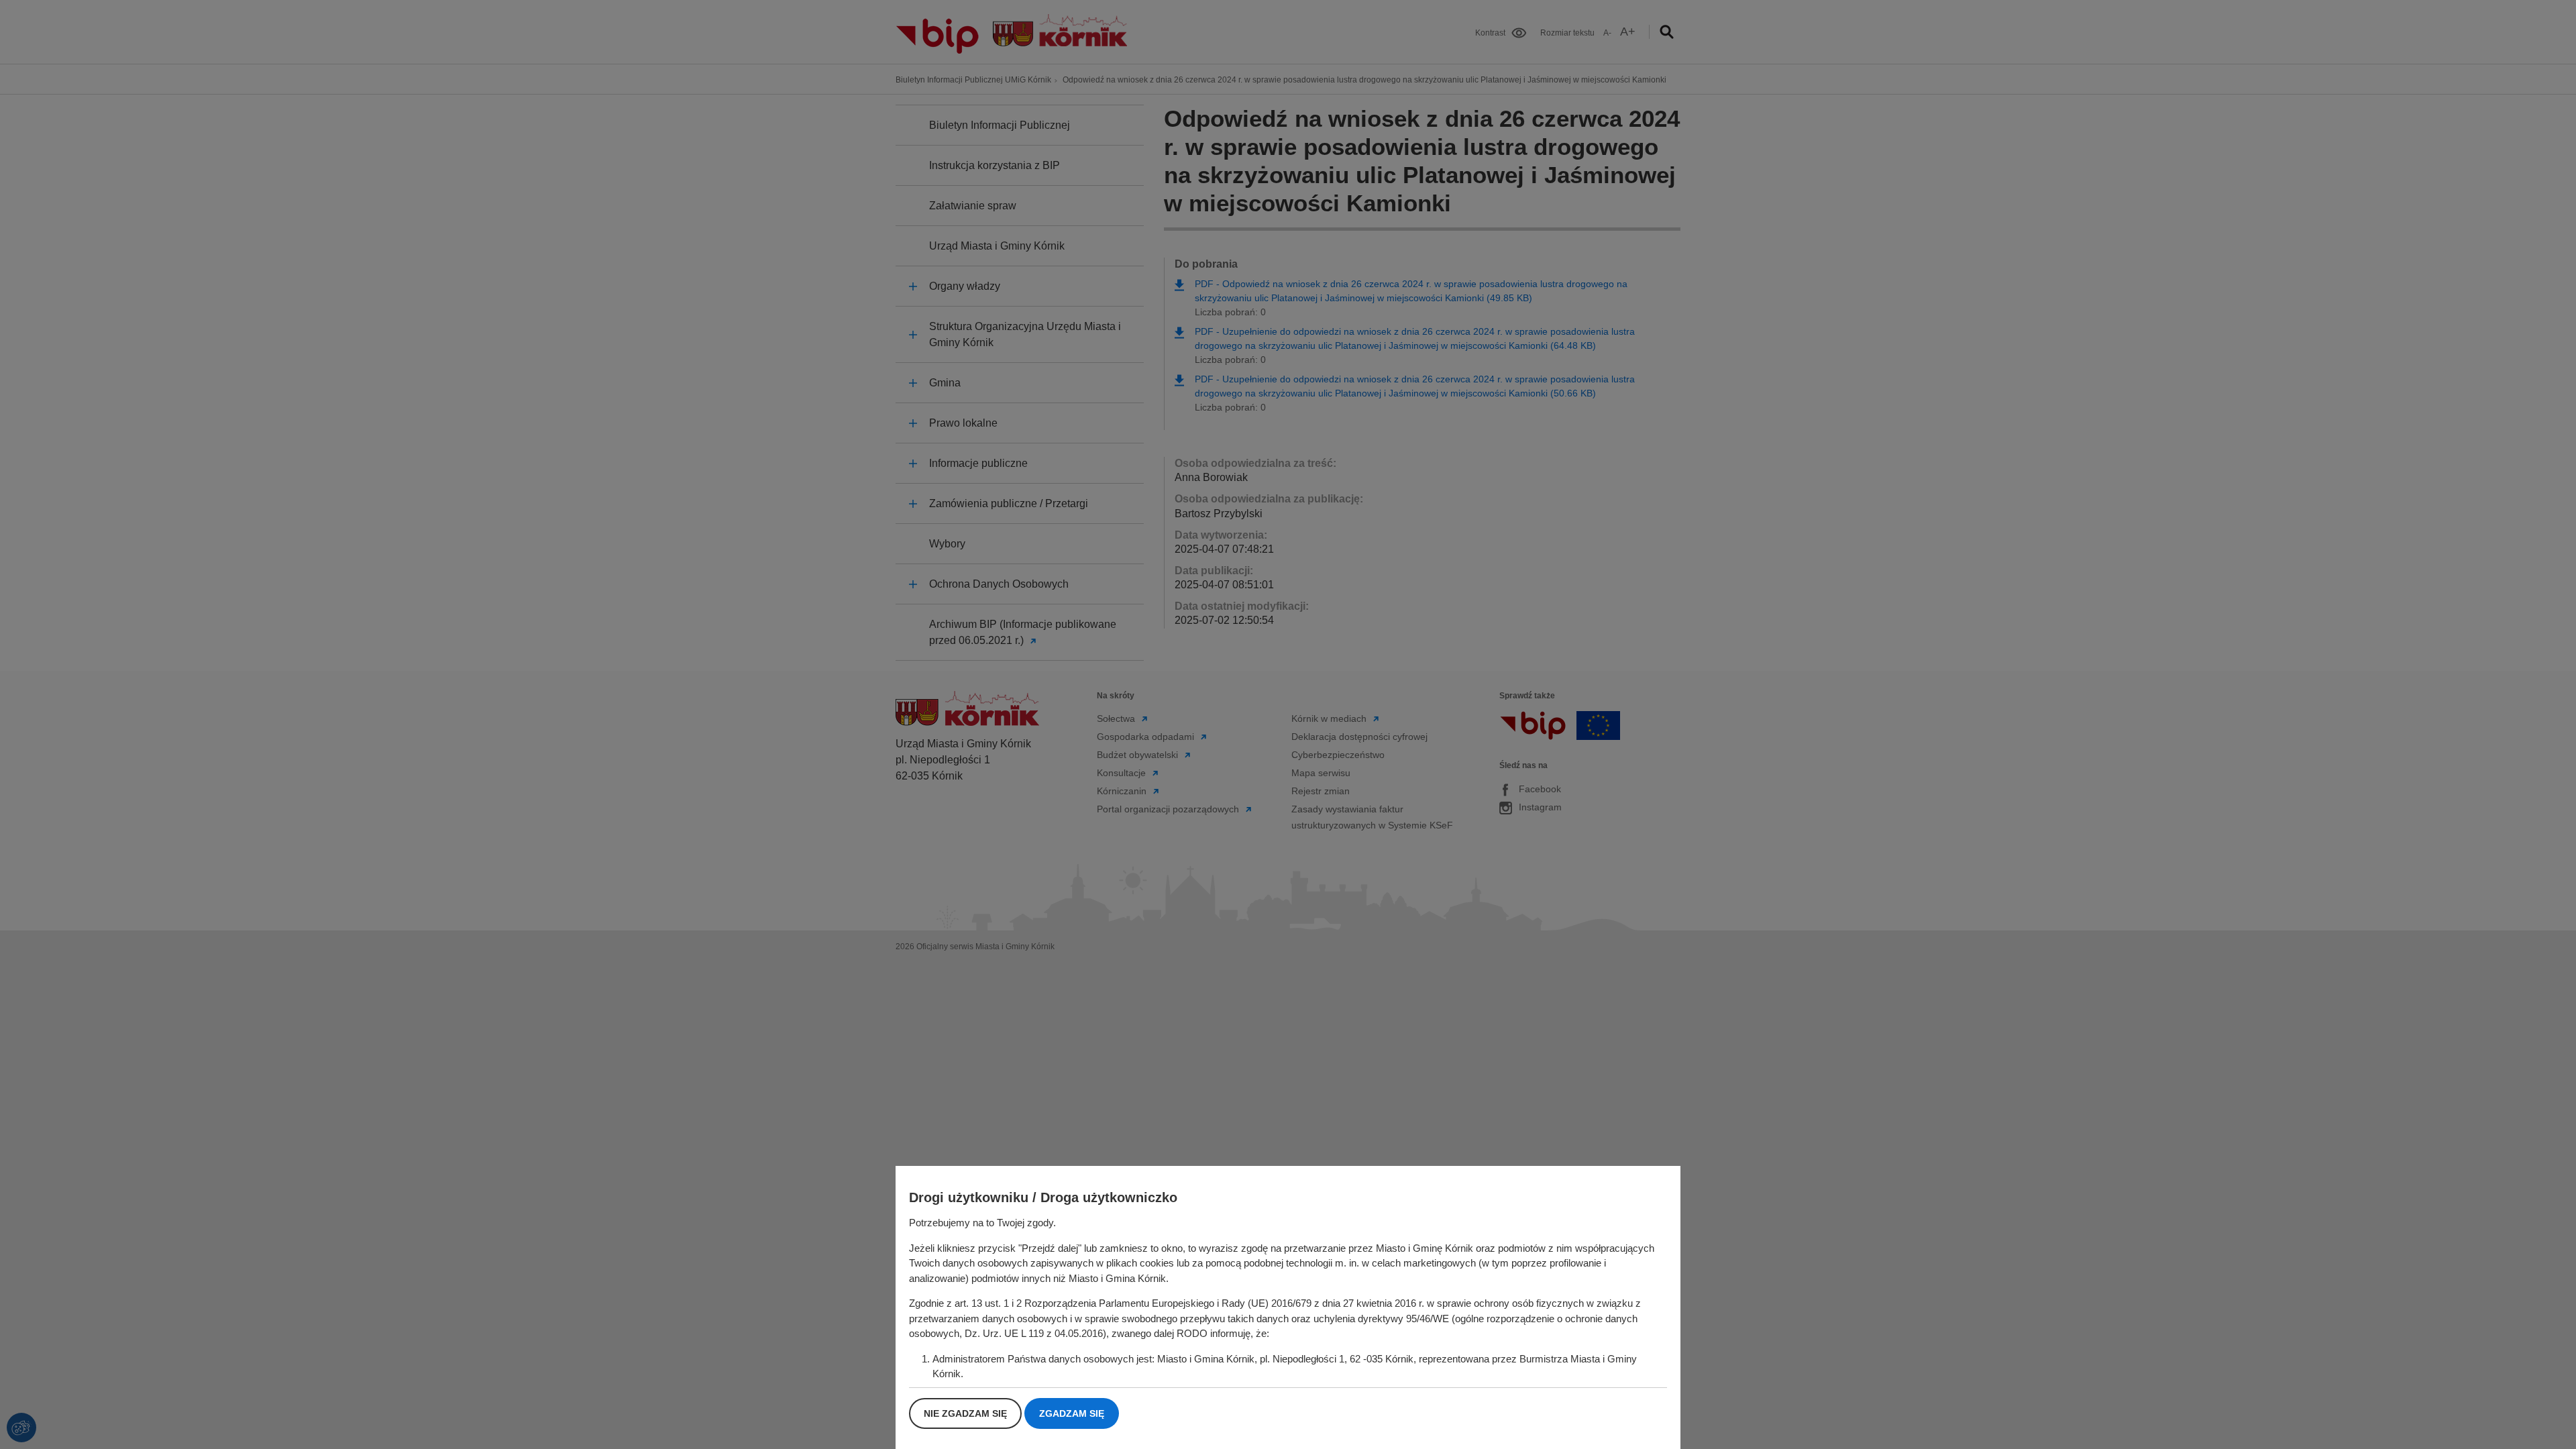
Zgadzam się (1072, 1413)
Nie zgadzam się (965, 1413)
